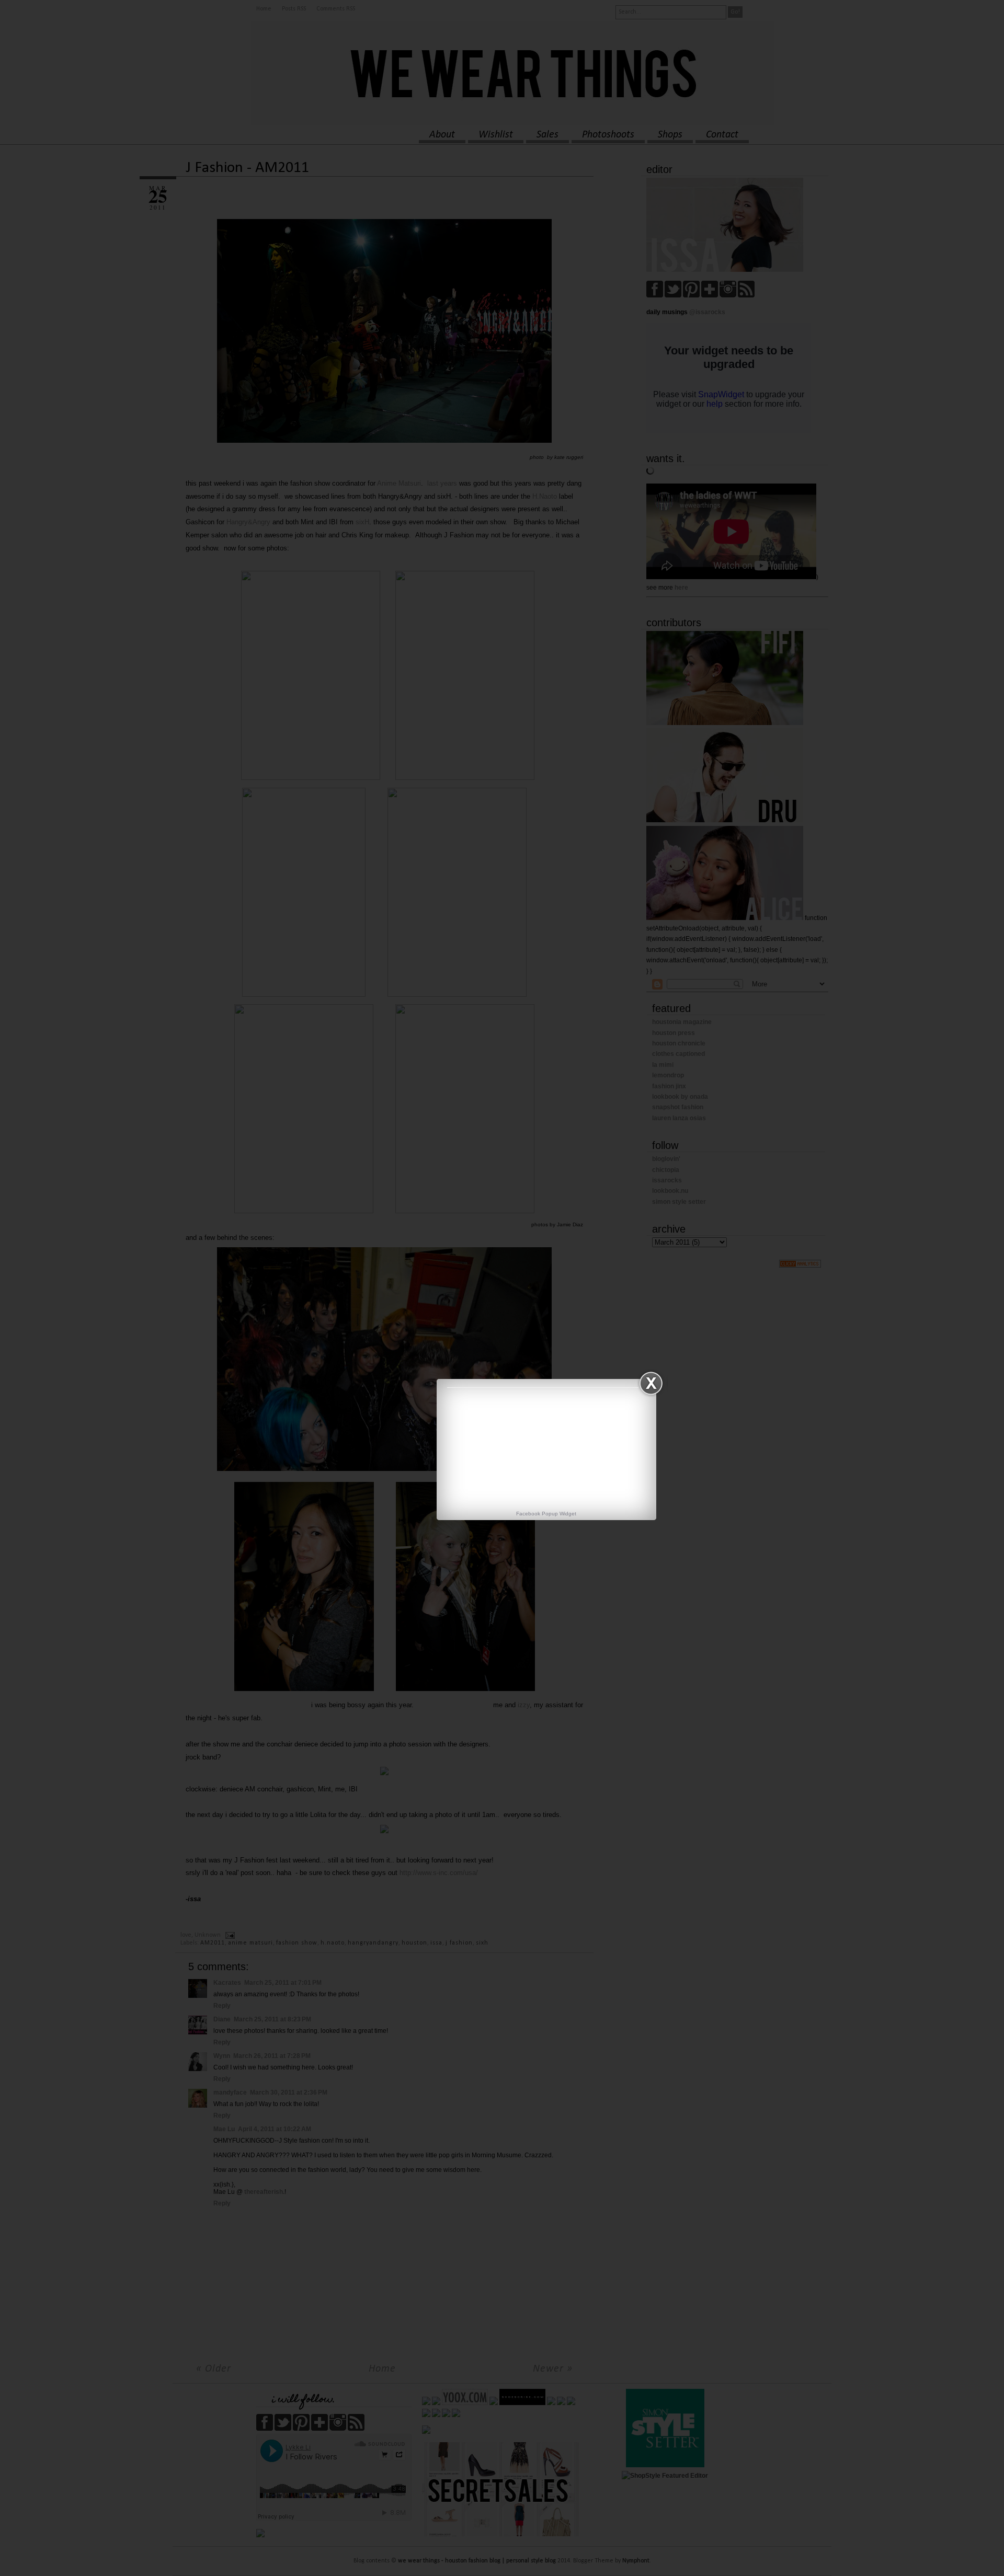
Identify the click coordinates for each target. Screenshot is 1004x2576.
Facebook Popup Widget (546, 1514)
